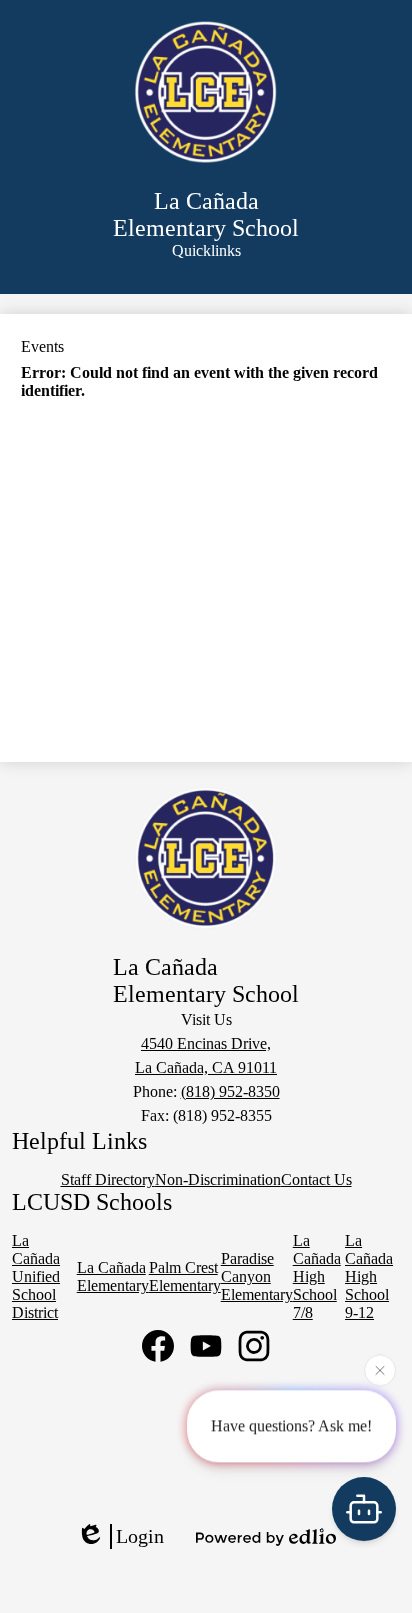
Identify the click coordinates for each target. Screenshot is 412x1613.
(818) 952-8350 (230, 1091)
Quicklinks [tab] (206, 250)
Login (140, 1536)
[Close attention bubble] (380, 1370)
